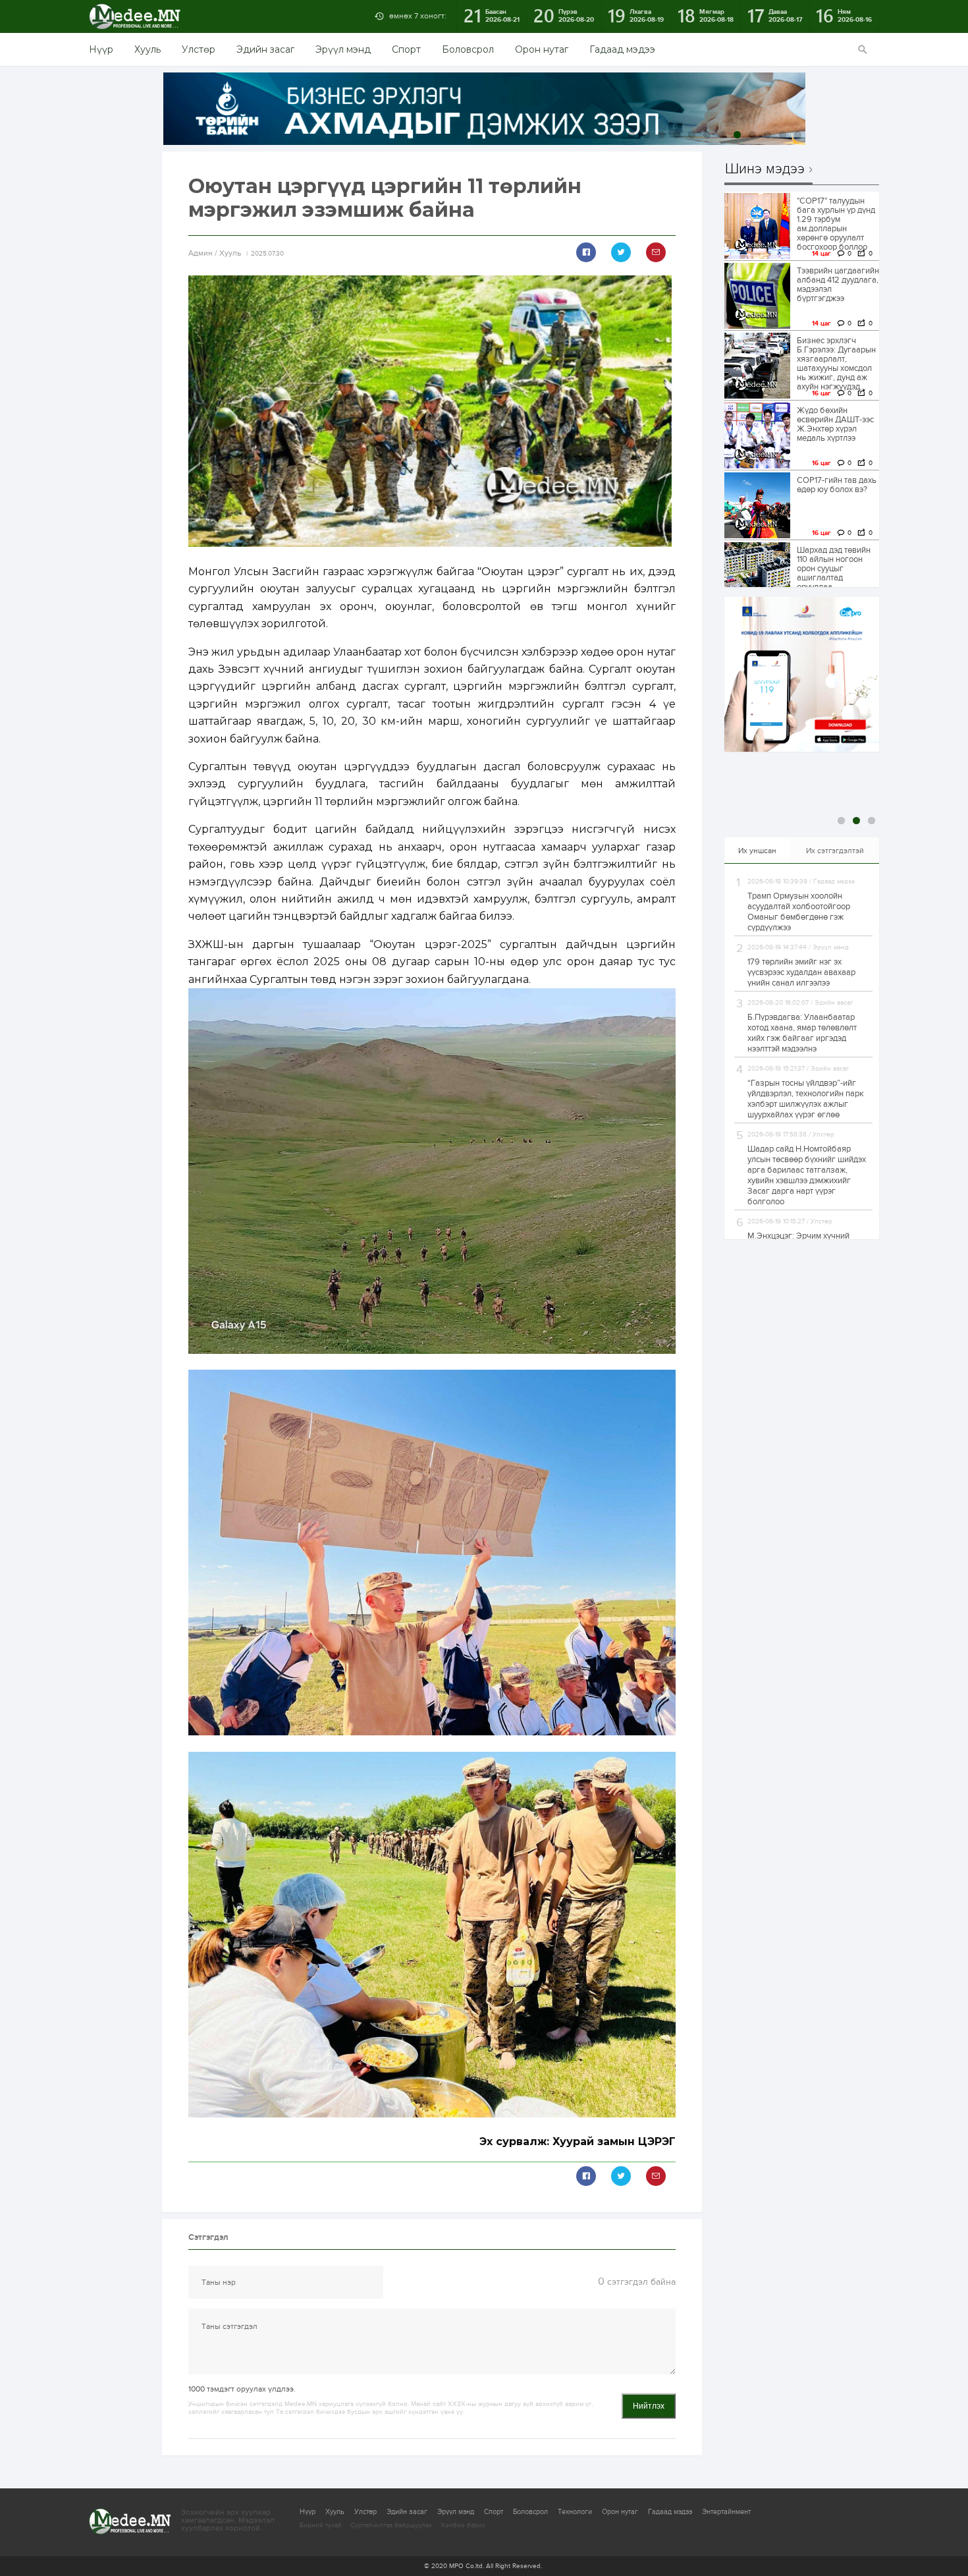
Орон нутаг (542, 49)
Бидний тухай (321, 2525)
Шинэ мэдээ (765, 169)
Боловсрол (468, 49)
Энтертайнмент (726, 2512)
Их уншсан (757, 851)
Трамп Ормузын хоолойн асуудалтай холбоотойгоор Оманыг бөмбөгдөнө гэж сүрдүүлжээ (799, 912)
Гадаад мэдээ (622, 49)
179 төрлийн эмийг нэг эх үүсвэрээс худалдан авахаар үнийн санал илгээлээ (801, 972)
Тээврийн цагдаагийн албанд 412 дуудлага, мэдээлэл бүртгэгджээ (838, 285)
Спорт (406, 49)
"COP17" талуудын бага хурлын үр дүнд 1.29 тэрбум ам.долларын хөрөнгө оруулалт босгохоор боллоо (836, 224)
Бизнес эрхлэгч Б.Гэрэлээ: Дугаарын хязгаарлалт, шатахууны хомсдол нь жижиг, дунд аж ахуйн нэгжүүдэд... (836, 364)
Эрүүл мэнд (343, 49)
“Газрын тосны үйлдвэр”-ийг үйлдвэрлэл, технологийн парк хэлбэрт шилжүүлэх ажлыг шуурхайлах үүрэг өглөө (806, 1099)
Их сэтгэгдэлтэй (835, 851)
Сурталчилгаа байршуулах (391, 2525)
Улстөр (199, 49)
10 (767, 135)
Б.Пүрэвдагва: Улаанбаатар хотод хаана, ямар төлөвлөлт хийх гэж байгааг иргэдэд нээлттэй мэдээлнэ (802, 1033)
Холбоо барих (463, 2525)
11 (783, 135)
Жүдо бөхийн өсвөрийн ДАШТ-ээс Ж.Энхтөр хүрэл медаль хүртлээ (835, 424)
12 (798, 135)
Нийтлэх (649, 2406)
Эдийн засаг (265, 49)
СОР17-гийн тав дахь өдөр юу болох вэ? (837, 485)
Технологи (575, 2512)
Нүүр (101, 49)
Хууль (148, 49)
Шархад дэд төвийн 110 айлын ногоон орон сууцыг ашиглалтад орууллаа (834, 569)
